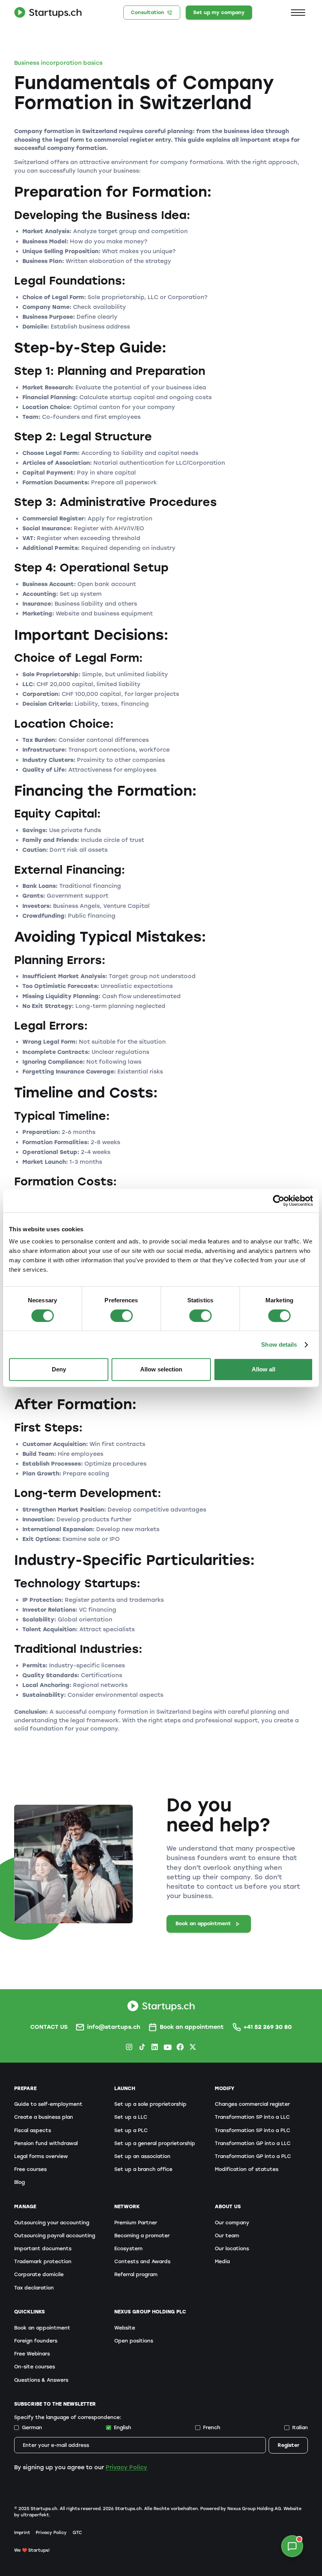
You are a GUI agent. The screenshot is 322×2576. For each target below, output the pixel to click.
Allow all (263, 1369)
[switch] (122, 1316)
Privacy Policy (126, 2467)
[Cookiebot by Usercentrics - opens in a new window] (279, 1201)
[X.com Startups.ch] (193, 2047)
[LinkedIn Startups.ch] (155, 2047)
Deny (59, 1369)
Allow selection (161, 1369)
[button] (298, 12)
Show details (279, 1345)
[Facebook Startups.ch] (180, 2047)
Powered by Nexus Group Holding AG (241, 2509)
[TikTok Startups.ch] (142, 2047)
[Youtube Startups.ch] (167, 2047)
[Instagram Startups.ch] (129, 2047)
